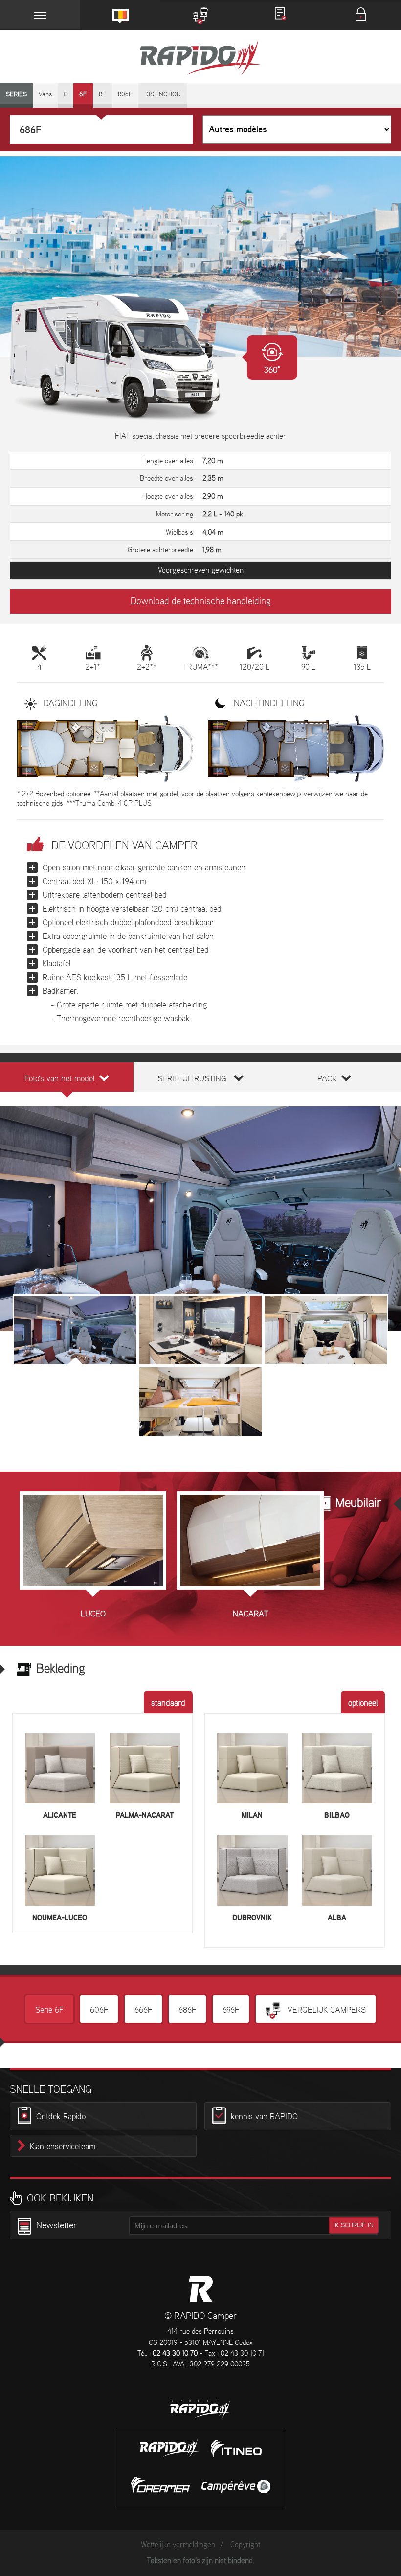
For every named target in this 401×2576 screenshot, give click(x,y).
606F (99, 2010)
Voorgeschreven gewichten (201, 571)
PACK (327, 1079)
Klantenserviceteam (63, 2147)
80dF (125, 95)
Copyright (245, 2545)
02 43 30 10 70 (175, 2354)
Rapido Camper (200, 59)
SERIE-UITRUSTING (192, 1079)
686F (187, 2010)
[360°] (124, 357)
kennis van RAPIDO (264, 2117)
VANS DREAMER (160, 2485)
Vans (45, 95)
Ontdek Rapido (61, 2117)
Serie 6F (49, 2010)
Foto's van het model (59, 1079)
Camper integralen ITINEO (236, 2449)
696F (231, 2010)
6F (83, 95)
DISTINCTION (163, 95)
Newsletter (56, 2226)
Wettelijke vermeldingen (178, 2545)
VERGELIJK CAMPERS (325, 2010)
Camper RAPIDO (201, 2289)
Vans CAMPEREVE (236, 2486)
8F (102, 95)
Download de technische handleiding (200, 602)
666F (143, 2010)
